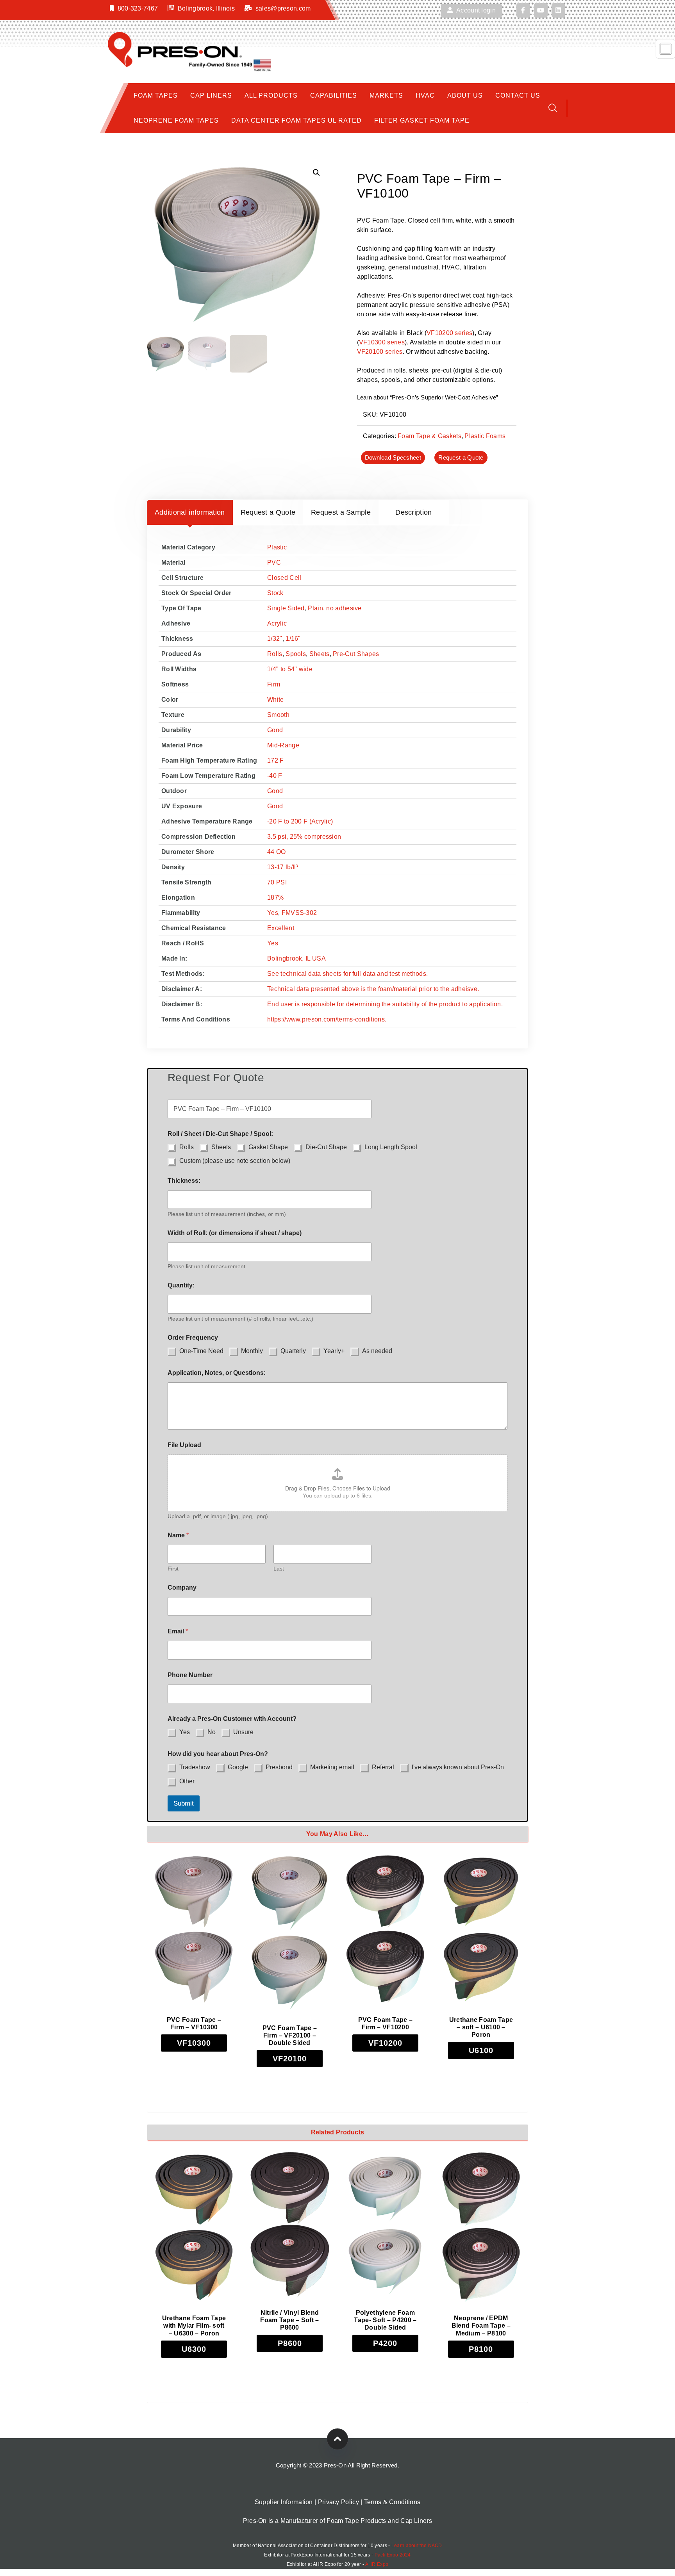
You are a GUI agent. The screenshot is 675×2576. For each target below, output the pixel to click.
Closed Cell (284, 578)
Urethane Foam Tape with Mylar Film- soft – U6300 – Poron (194, 2326)
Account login (475, 10)
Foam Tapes (156, 95)
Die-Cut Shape (326, 1147)
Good (275, 730)
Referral (383, 1767)
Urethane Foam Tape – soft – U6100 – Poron (481, 2027)
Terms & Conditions (392, 2502)
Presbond (279, 1767)
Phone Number (190, 1675)
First (173, 1569)
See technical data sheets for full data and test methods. (347, 974)
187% (275, 898)
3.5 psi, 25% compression (304, 837)
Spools (296, 654)
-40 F (275, 776)
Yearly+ (334, 1351)
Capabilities (334, 95)
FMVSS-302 (299, 913)
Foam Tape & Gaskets (429, 436)
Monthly (252, 1351)
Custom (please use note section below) (235, 1161)
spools (391, 380)
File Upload (184, 1445)
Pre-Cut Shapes (356, 654)
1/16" (293, 639)
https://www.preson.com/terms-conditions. (327, 1019)
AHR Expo (377, 2564)
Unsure (243, 1732)
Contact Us (518, 95)
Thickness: (184, 1181)
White (276, 700)
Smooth (278, 715)
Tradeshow (195, 1767)
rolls (400, 370)
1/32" (275, 639)
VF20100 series (380, 352)
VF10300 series (382, 342)
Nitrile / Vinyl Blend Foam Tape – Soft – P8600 (289, 2320)
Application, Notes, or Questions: (217, 1373)
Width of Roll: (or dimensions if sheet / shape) (235, 1233)
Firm (274, 684)
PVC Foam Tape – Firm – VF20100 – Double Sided (290, 2035)
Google (238, 1767)
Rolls (275, 654)
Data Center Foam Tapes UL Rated (296, 120)
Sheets (320, 654)
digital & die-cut (478, 370)
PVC (274, 562)
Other (187, 1781)
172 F (276, 760)
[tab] (190, 512)
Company (182, 1587)
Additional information (190, 512)
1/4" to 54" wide (290, 669)
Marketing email (332, 1767)
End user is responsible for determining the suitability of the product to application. (385, 1004)
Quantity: (181, 1285)
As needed (377, 1351)
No (212, 1732)
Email (178, 1631)
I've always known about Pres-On (458, 1767)
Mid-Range (283, 745)
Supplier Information (284, 2502)
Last (279, 1569)
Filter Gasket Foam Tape (422, 120)
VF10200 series (449, 333)
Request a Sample (341, 512)
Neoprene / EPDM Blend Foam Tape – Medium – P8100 (481, 2326)
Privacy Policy (338, 2502)
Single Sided (286, 608)
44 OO (277, 852)
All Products (271, 95)
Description (413, 512)
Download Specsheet (393, 457)
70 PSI (277, 882)
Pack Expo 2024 (393, 2555)
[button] (316, 173)
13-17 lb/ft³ (283, 867)
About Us (465, 95)
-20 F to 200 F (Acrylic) (300, 821)
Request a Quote (461, 457)
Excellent (281, 928)
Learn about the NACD (417, 2546)
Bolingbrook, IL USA (296, 958)
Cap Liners (211, 95)
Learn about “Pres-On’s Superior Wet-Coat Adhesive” (428, 397)
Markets (386, 95)
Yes (273, 913)
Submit (184, 1803)
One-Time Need (201, 1351)
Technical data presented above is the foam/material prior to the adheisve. (373, 989)
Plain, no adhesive (335, 608)
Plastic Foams (485, 436)
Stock (275, 593)
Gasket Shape (268, 1147)
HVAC (425, 95)
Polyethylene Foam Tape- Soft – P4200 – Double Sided (385, 2320)
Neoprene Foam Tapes (176, 120)
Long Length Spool (391, 1147)
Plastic (277, 547)
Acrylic (277, 623)
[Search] (553, 108)
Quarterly (293, 1351)
